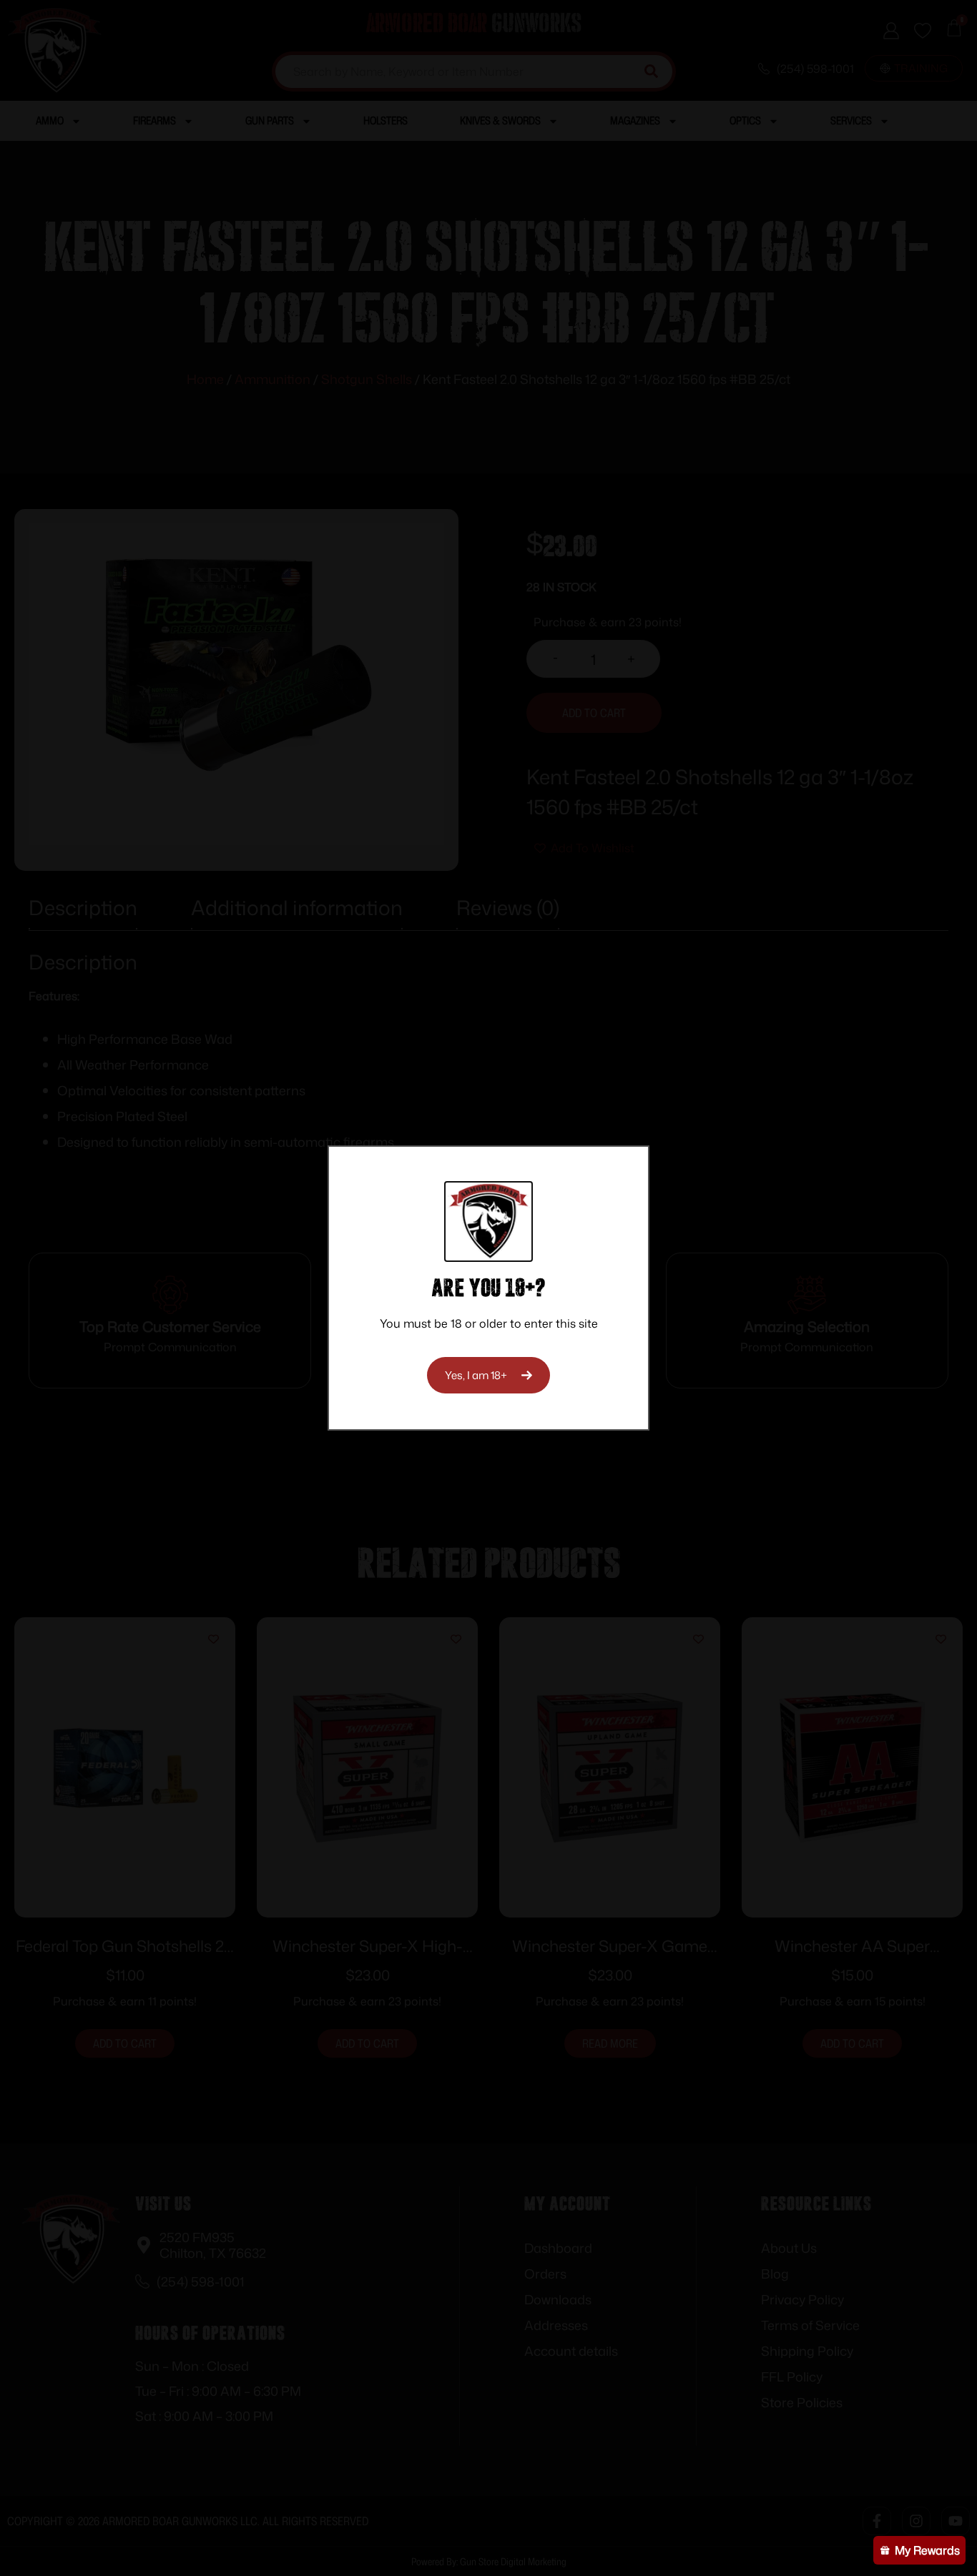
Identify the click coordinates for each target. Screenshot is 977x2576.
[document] (488, 1288)
